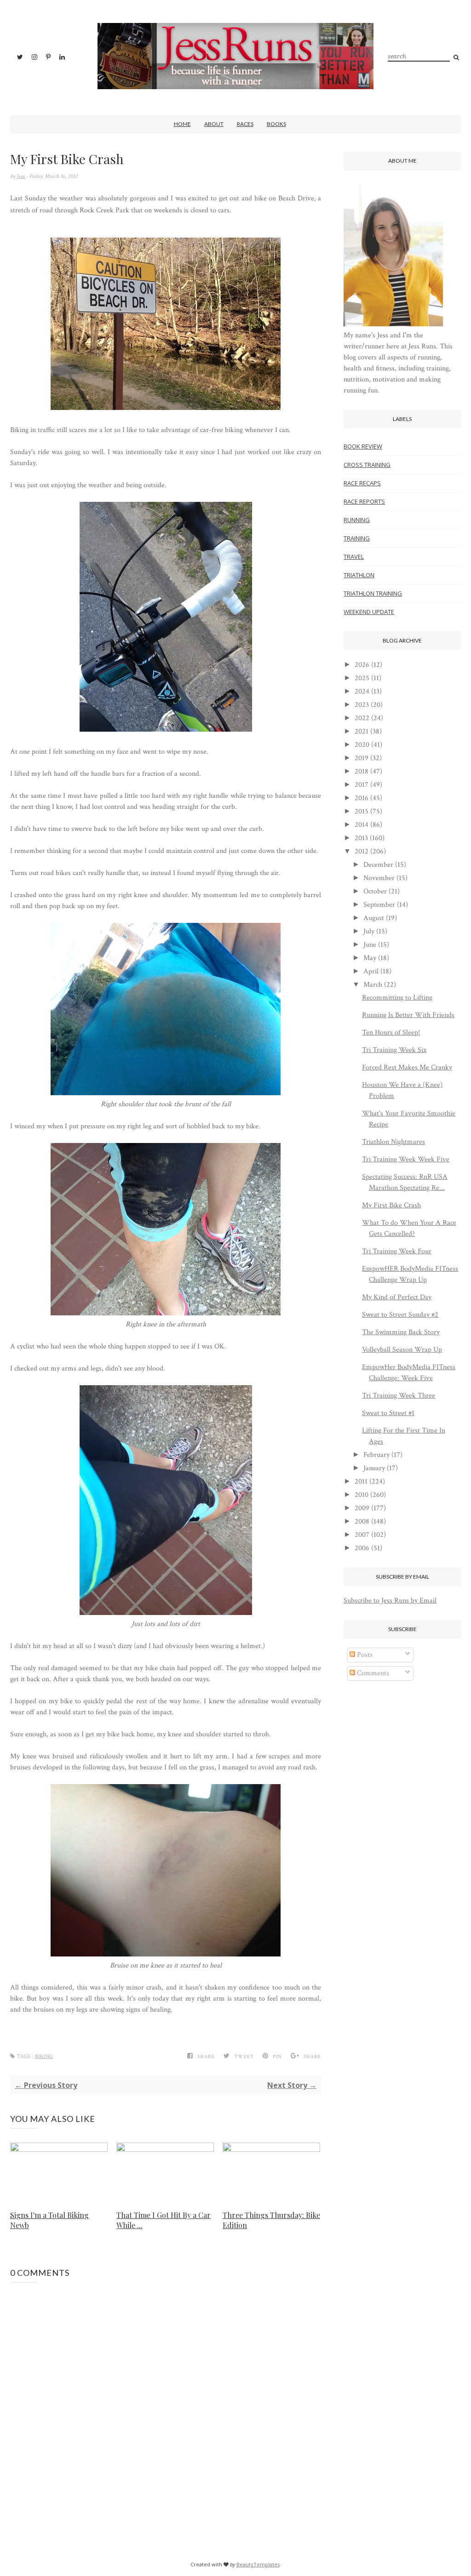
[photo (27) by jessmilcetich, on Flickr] (166, 408)
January (374, 1468)
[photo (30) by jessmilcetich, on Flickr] (166, 1313)
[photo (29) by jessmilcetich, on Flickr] (166, 1613)
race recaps (362, 483)
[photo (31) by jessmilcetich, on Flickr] (166, 1093)
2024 (362, 691)
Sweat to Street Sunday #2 (400, 1315)
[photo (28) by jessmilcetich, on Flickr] (166, 730)
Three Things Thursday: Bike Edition (271, 2220)
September (379, 905)
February (376, 1455)
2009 (362, 1508)
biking (44, 2056)
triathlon (359, 575)
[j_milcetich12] (393, 324)
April (371, 971)
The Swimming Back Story (401, 1332)
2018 (362, 771)
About (214, 124)
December (378, 865)
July (369, 931)
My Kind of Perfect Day (397, 1297)
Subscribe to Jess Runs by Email (390, 1601)
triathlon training (373, 593)
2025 (362, 678)
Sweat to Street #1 (388, 1413)
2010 (362, 1495)
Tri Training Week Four (397, 1251)
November (379, 878)
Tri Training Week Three (399, 1396)
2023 (362, 705)
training (357, 538)
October (375, 891)
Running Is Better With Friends (408, 1015)
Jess (21, 176)
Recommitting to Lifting (397, 998)
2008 (362, 1521)
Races (245, 124)
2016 (362, 798)
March (373, 985)
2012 (362, 851)
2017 (362, 785)
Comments (372, 1673)
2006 (362, 1548)
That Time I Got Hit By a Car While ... (164, 2220)
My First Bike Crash (391, 1205)
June (370, 945)
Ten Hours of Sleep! (391, 1032)
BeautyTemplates (258, 2564)
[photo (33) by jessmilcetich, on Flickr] (166, 1954)
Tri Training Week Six (394, 1050)
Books (276, 124)
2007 (362, 1535)
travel (354, 557)
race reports (364, 501)
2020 (362, 745)
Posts (364, 1655)
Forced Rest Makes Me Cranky (407, 1067)
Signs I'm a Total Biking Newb (49, 2220)
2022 (362, 718)
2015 (362, 811)
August (374, 918)
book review (363, 446)
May (370, 958)
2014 (362, 825)
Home (182, 124)
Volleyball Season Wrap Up (402, 1350)
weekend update (369, 612)
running (357, 520)
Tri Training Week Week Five (406, 1159)
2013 (361, 838)
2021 (362, 731)
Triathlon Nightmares (393, 1142)
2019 (362, 758)
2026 (362, 665)
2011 (361, 1481)
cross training (367, 465)
